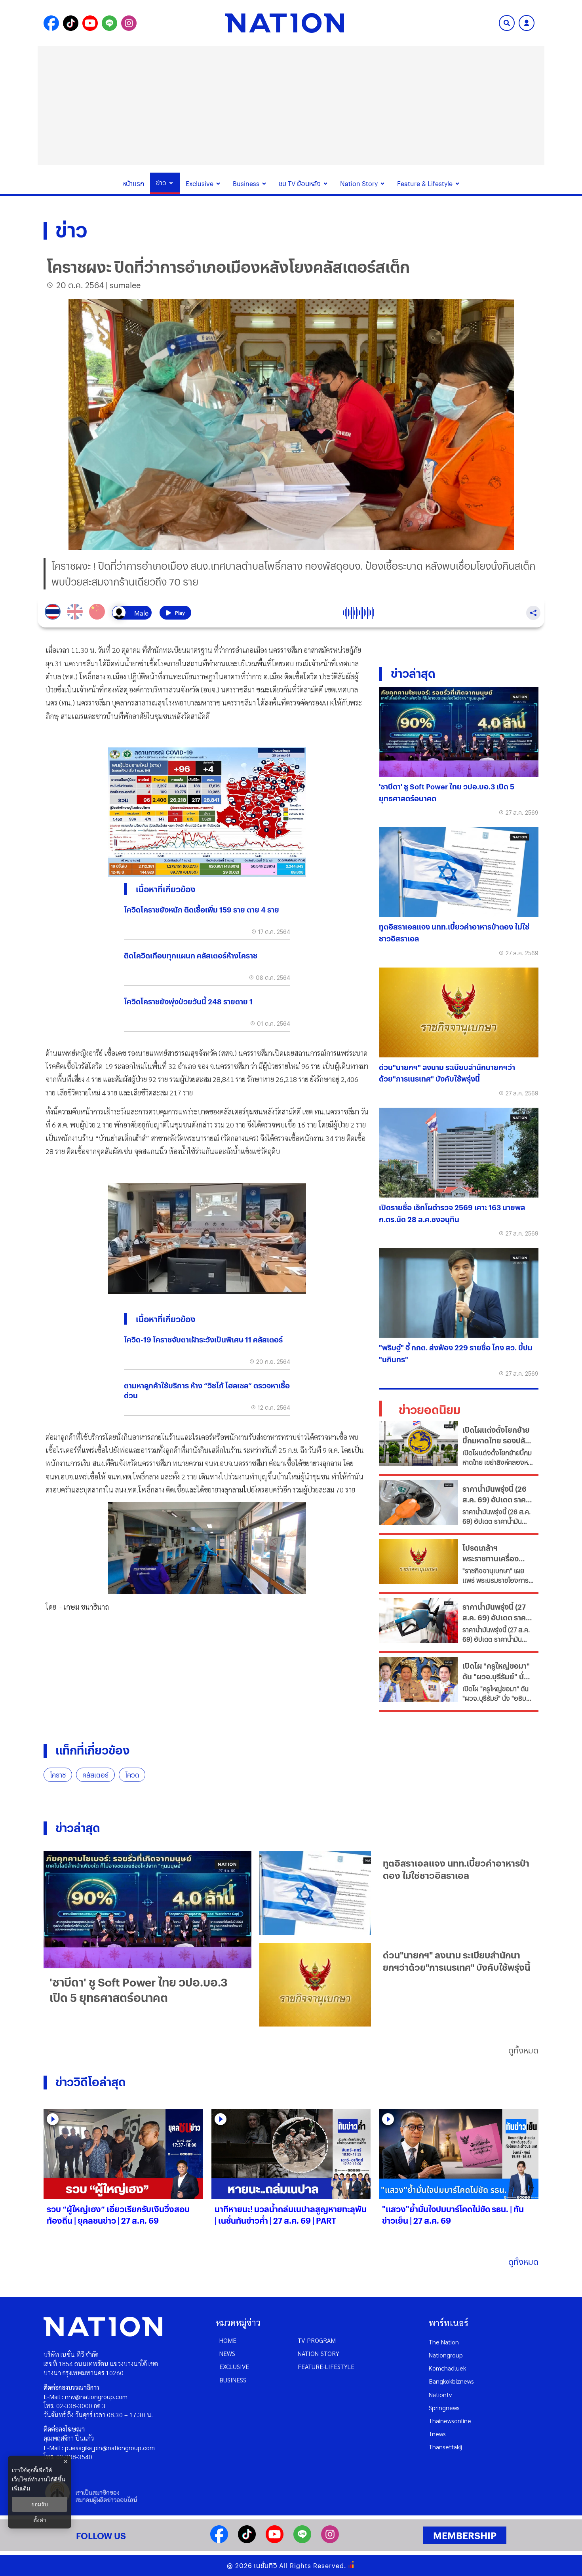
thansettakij (445, 2447)
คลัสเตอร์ (95, 1775)
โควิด (132, 1775)
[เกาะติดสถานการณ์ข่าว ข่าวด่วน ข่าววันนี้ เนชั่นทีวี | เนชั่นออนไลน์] (285, 23)
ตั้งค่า (40, 2520)
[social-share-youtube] (90, 23)
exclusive (234, 2366)
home (228, 2340)
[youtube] (275, 2541)
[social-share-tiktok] (71, 23)
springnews (444, 2408)
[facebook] (219, 2541)
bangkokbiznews (451, 2381)
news (227, 2353)
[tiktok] (247, 2541)
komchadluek (447, 2368)
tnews (437, 2434)
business (233, 2380)
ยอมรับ (40, 2504)
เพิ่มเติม (21, 2488)
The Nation (444, 2342)
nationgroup (446, 2355)
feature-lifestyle (326, 2366)
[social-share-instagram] (129, 23)
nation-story (319, 2353)
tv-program (317, 2340)
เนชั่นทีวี (266, 2566)
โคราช (58, 1775)
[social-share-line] (109, 23)
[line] (302, 2541)
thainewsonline (450, 2421)
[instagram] (330, 2541)
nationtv (440, 2394)
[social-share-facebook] (51, 23)
